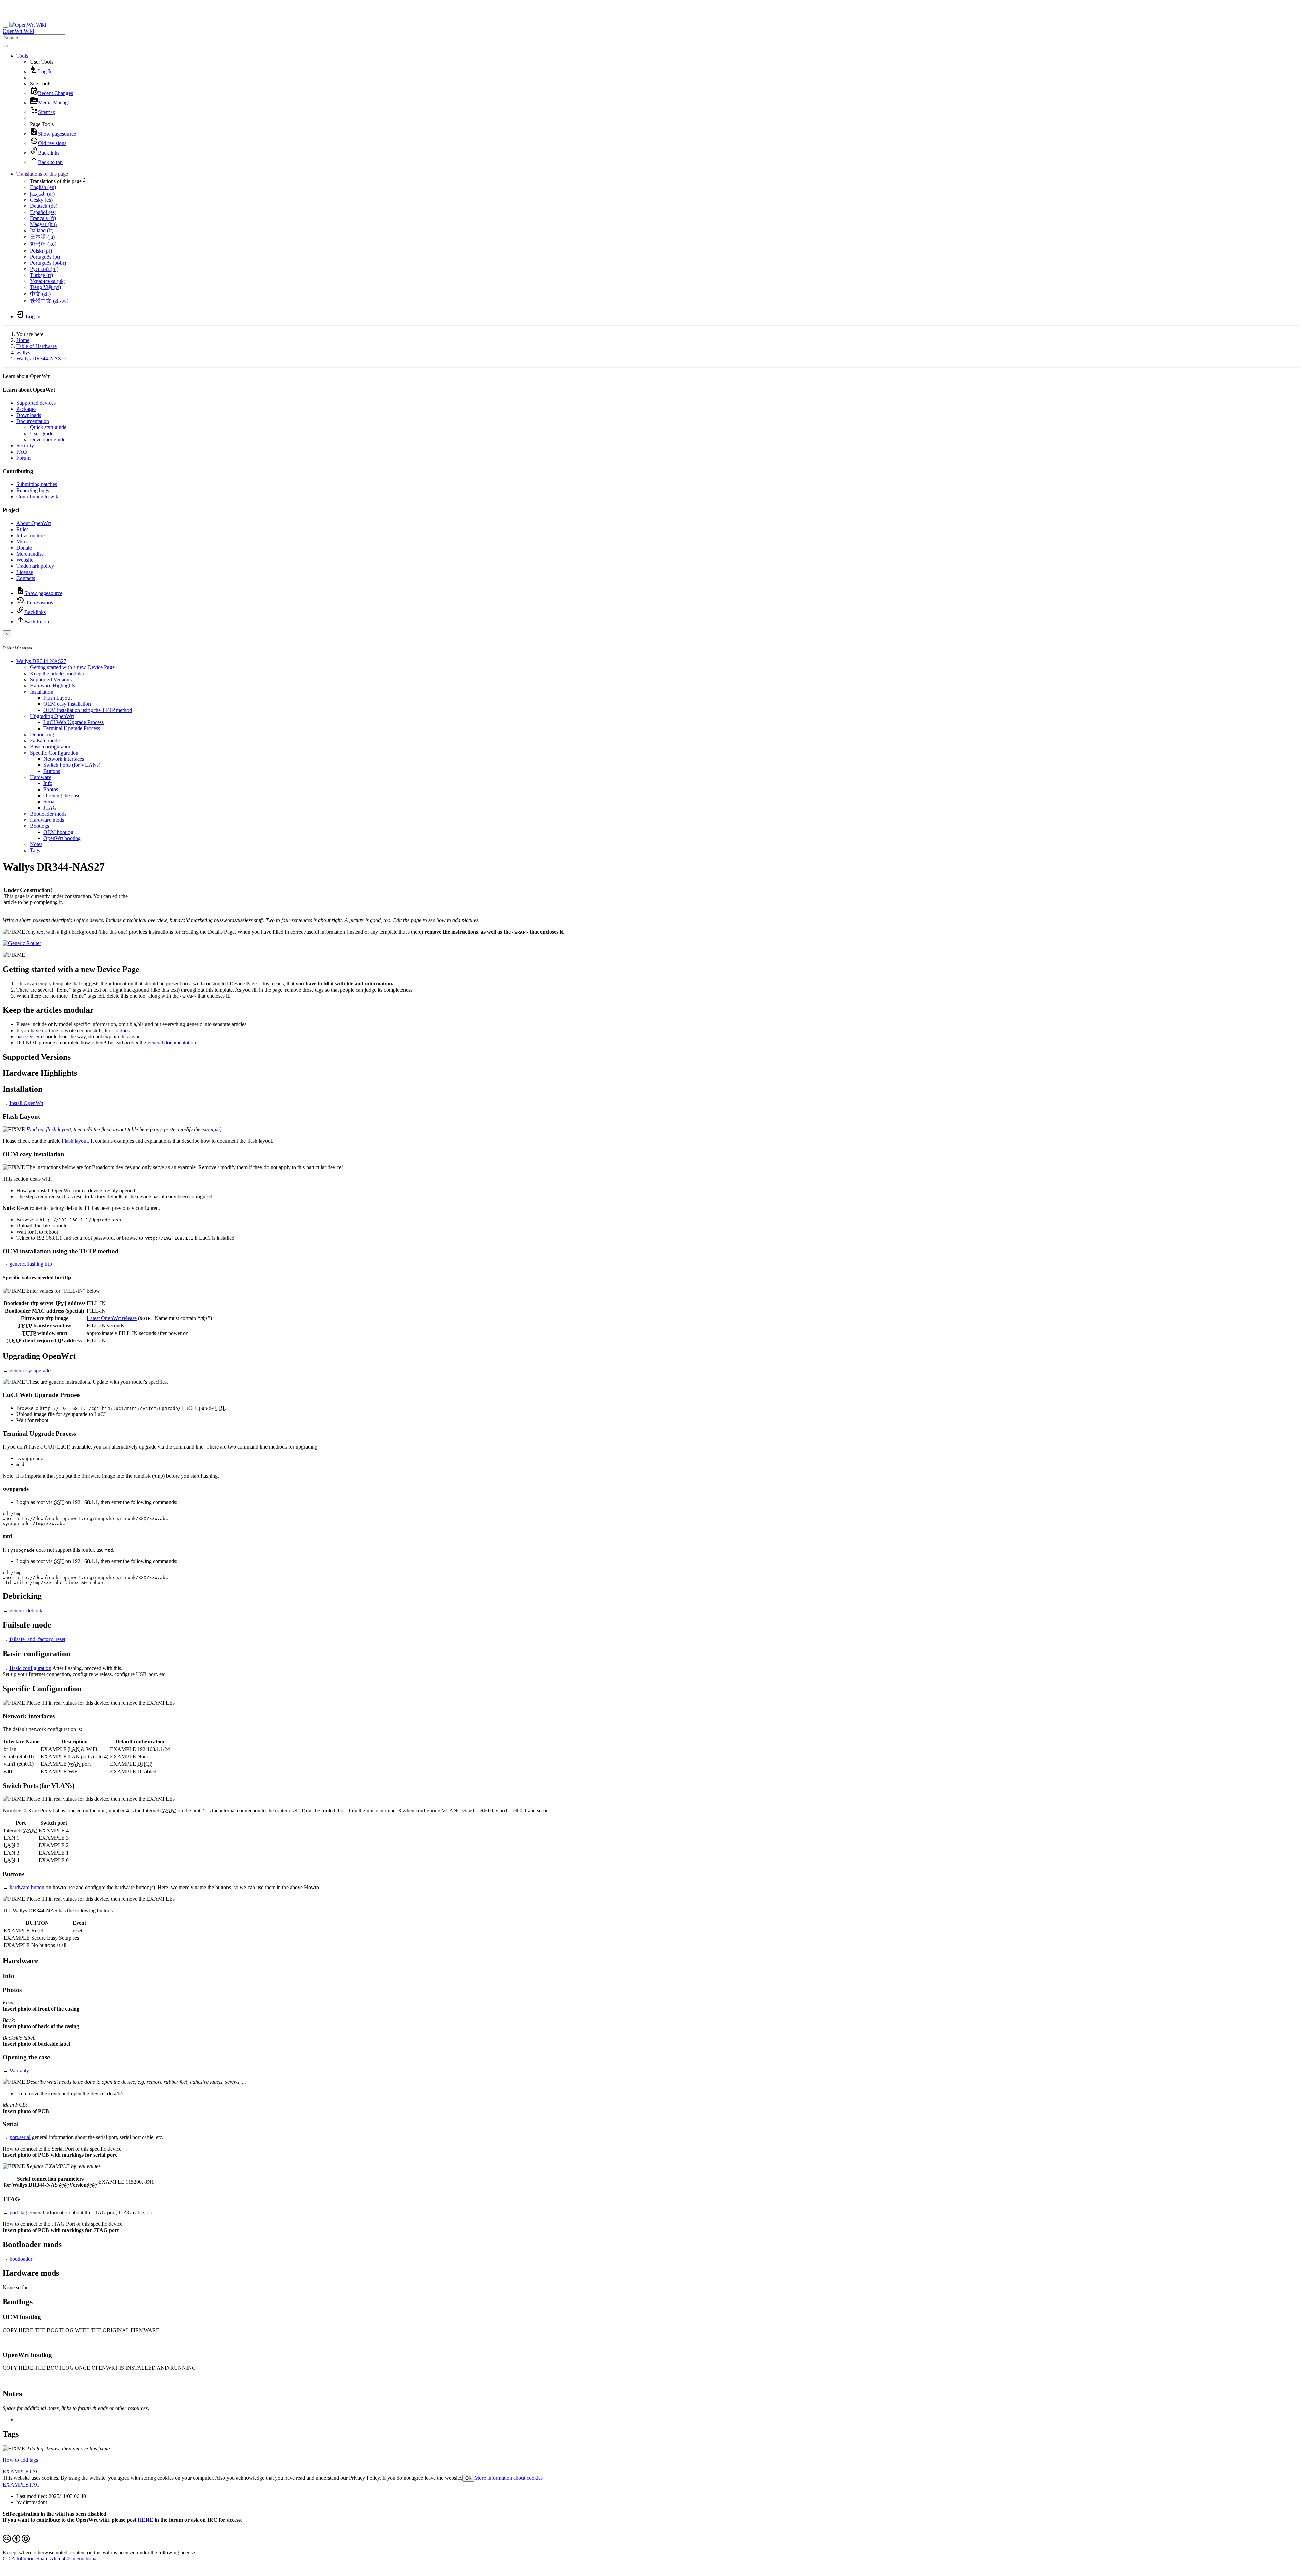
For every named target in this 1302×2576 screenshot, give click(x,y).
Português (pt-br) (48, 263)
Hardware (41, 777)
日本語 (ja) (42, 237)
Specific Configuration (54, 753)
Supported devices (36, 403)
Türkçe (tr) (41, 275)
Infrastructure (31, 535)
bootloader (21, 2259)
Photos (51, 789)
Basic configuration (51, 747)
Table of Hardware (36, 346)
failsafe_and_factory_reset (37, 1639)
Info (48, 783)
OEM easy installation (67, 704)
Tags (35, 850)
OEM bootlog (58, 832)
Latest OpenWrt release (112, 1318)
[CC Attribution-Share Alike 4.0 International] (16, 2541)
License (25, 572)
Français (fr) (43, 218)
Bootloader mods (48, 814)
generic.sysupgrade (30, 1370)
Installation (42, 692)
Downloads (29, 415)
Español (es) (43, 212)
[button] (22, 56)
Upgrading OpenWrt (52, 716)
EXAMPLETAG (21, 2471)
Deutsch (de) (44, 206)
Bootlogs (40, 826)
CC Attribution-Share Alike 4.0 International (50, 2559)
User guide (42, 433)
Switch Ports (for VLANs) (72, 765)
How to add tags (20, 2460)
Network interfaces (64, 759)
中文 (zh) (40, 294)
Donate (24, 548)
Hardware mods (47, 820)
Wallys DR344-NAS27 (41, 358)
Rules (22, 529)
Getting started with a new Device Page (72, 667)
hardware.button (27, 1887)
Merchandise (30, 554)
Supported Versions (51, 680)
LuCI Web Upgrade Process (74, 722)
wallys (23, 352)
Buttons (52, 771)
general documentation (172, 1043)
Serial (50, 802)
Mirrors (24, 542)
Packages (26, 409)
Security (25, 446)
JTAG (50, 808)
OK (468, 2478)
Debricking (42, 734)
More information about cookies (509, 2478)
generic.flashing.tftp (31, 1264)
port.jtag (18, 2212)
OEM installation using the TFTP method (88, 710)
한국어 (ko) (43, 244)
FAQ (22, 452)
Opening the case (62, 795)
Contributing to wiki (38, 496)
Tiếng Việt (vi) (45, 287)
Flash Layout (57, 698)
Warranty (19, 2070)
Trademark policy (35, 566)
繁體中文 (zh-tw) (49, 301)
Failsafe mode (45, 741)
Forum (23, 458)
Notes (36, 844)
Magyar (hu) (43, 224)
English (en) (43, 187)
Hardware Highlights (52, 686)
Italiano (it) (42, 230)
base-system (29, 1036)
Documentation (33, 421)
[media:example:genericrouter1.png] (22, 943)
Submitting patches (37, 484)
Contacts (26, 578)
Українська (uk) (48, 281)
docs (125, 1030)
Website (25, 560)
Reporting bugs (33, 490)
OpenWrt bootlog (62, 838)
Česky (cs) (41, 200)
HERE (145, 2520)
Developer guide (48, 440)
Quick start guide (48, 427)
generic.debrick (26, 1610)
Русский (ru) (44, 269)
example (211, 1129)
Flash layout (75, 1141)
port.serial (20, 2137)
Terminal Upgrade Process (72, 728)
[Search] (5, 46)
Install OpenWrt (26, 1103)
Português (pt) (45, 257)
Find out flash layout (49, 1129)
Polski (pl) (41, 251)
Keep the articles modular (57, 673)
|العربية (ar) (42, 194)
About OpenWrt (34, 523)
